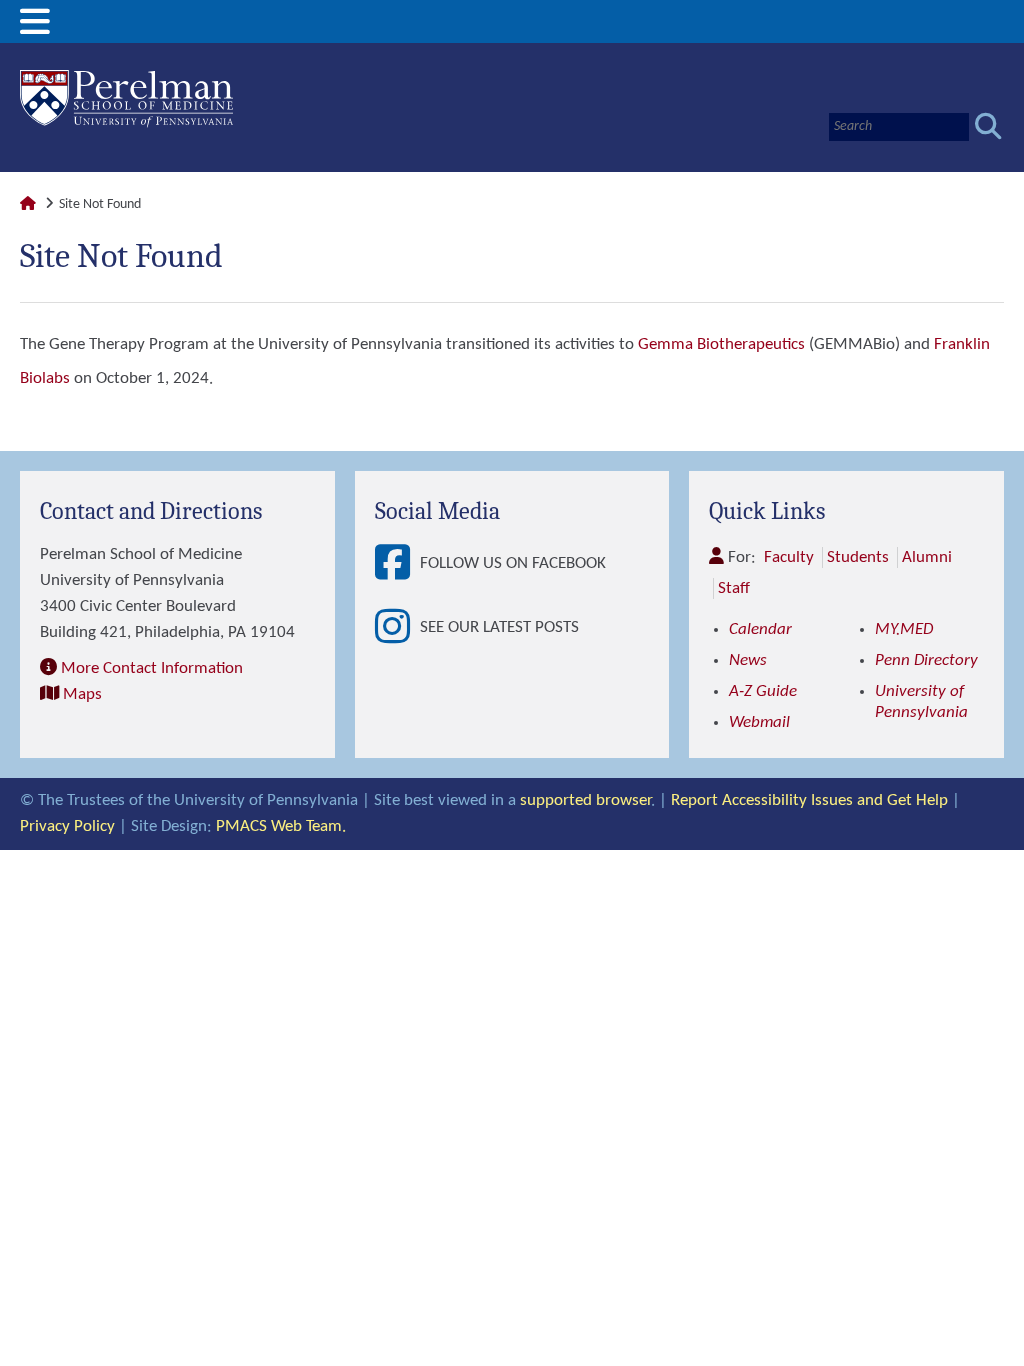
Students (858, 557)
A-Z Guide (763, 691)
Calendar (760, 629)
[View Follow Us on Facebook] (397, 564)
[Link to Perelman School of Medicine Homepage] (28, 204)
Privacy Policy (67, 826)
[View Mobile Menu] (35, 29)
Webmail (759, 722)
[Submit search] (988, 126)
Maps (82, 694)
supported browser (585, 800)
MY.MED (904, 629)
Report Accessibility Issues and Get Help (809, 800)
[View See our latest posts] (397, 628)
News (748, 660)
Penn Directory (926, 660)
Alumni (927, 557)
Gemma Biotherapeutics (721, 344)
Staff (734, 588)
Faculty (789, 557)
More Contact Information (152, 668)
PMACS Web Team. (281, 826)
